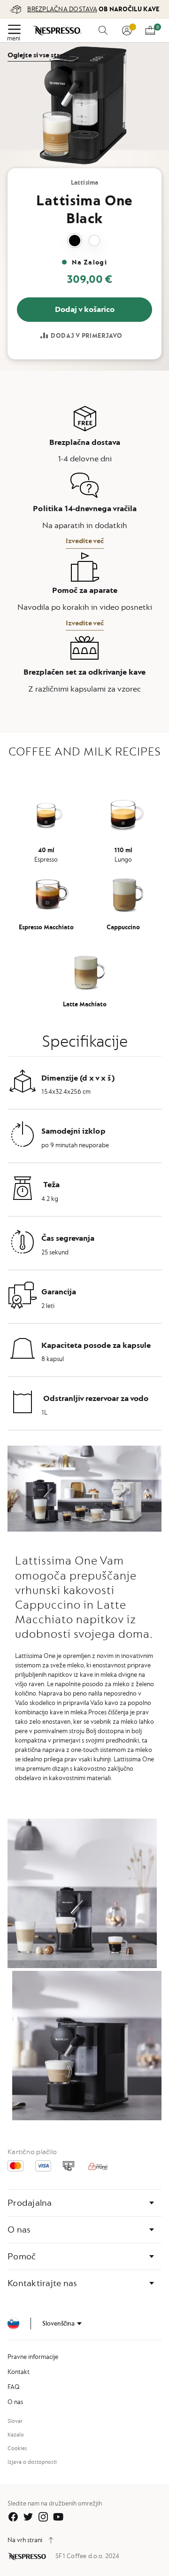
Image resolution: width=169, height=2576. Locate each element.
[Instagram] (43, 2517)
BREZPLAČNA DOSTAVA (62, 9)
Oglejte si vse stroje (38, 55)
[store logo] (58, 31)
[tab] (84, 2203)
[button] (62, 2324)
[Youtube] (58, 2517)
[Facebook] (13, 2517)
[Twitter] (28, 2517)
